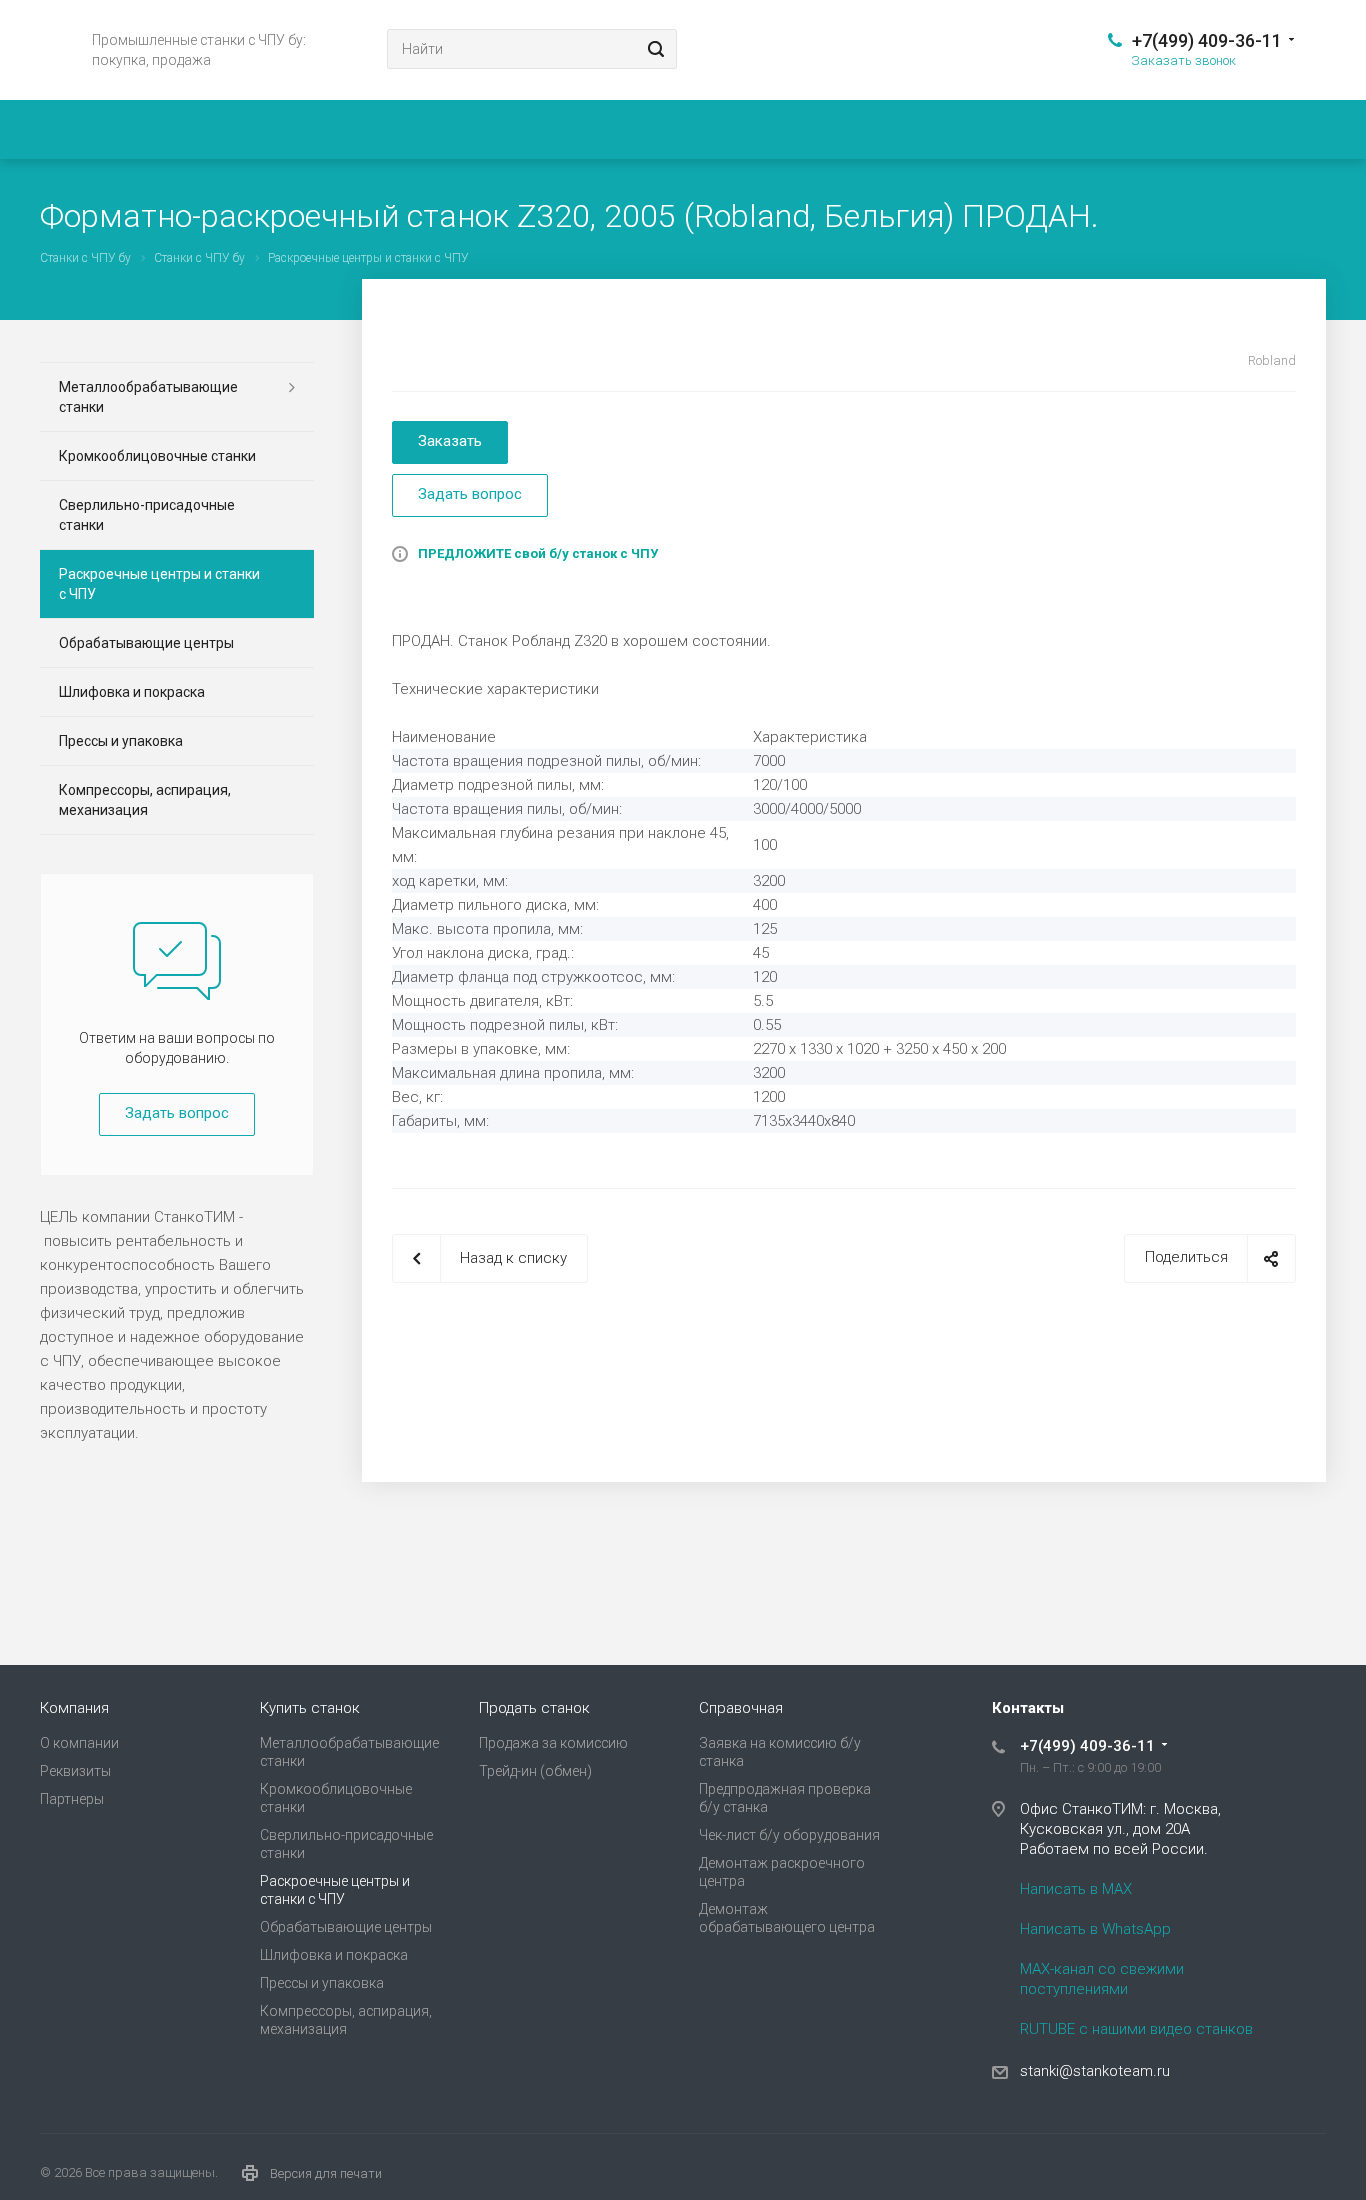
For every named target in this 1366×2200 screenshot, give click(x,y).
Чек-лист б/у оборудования (789, 1835)
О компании (79, 1743)
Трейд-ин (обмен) (535, 1771)
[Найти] (653, 49)
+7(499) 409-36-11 (1207, 40)
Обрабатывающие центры (146, 643)
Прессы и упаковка (121, 741)
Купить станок (310, 1708)
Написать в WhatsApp (1095, 1929)
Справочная (741, 1708)
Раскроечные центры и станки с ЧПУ (159, 584)
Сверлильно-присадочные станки (147, 515)
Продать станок (534, 1708)
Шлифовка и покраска (132, 692)
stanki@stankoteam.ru (1095, 2071)
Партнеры (72, 1799)
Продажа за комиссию (553, 1743)
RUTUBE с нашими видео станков (1136, 2029)
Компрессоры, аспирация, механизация (145, 800)
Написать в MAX (1076, 1889)
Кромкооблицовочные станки (157, 456)
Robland (1272, 360)
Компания (74, 1708)
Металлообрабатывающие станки (148, 397)
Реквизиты (75, 1771)
